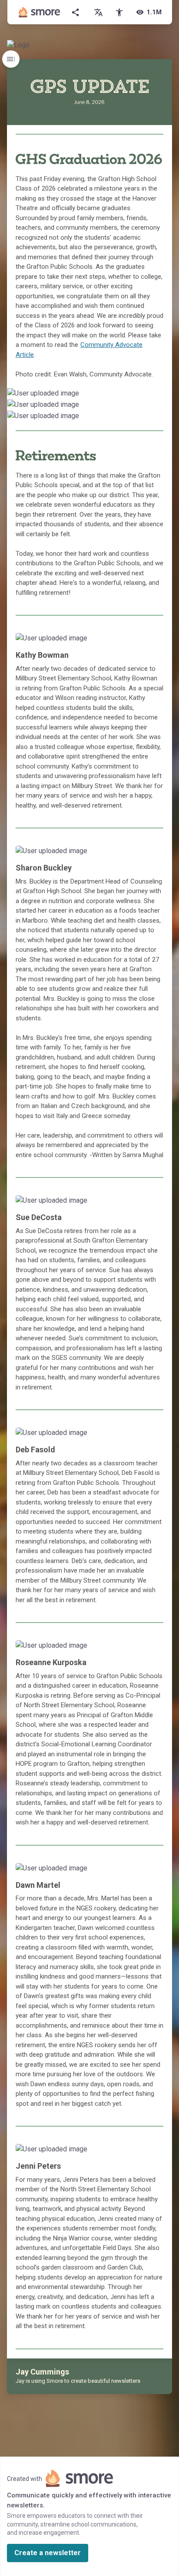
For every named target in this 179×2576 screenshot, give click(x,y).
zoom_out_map (164, 396)
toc (11, 59)
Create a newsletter (48, 2553)
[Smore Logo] (40, 12)
